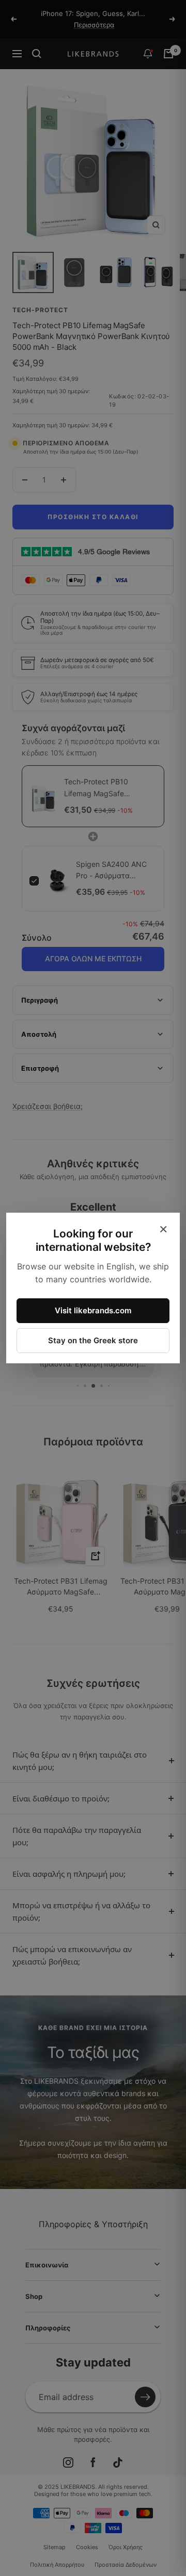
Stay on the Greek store (93, 1340)
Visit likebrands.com (93, 1310)
